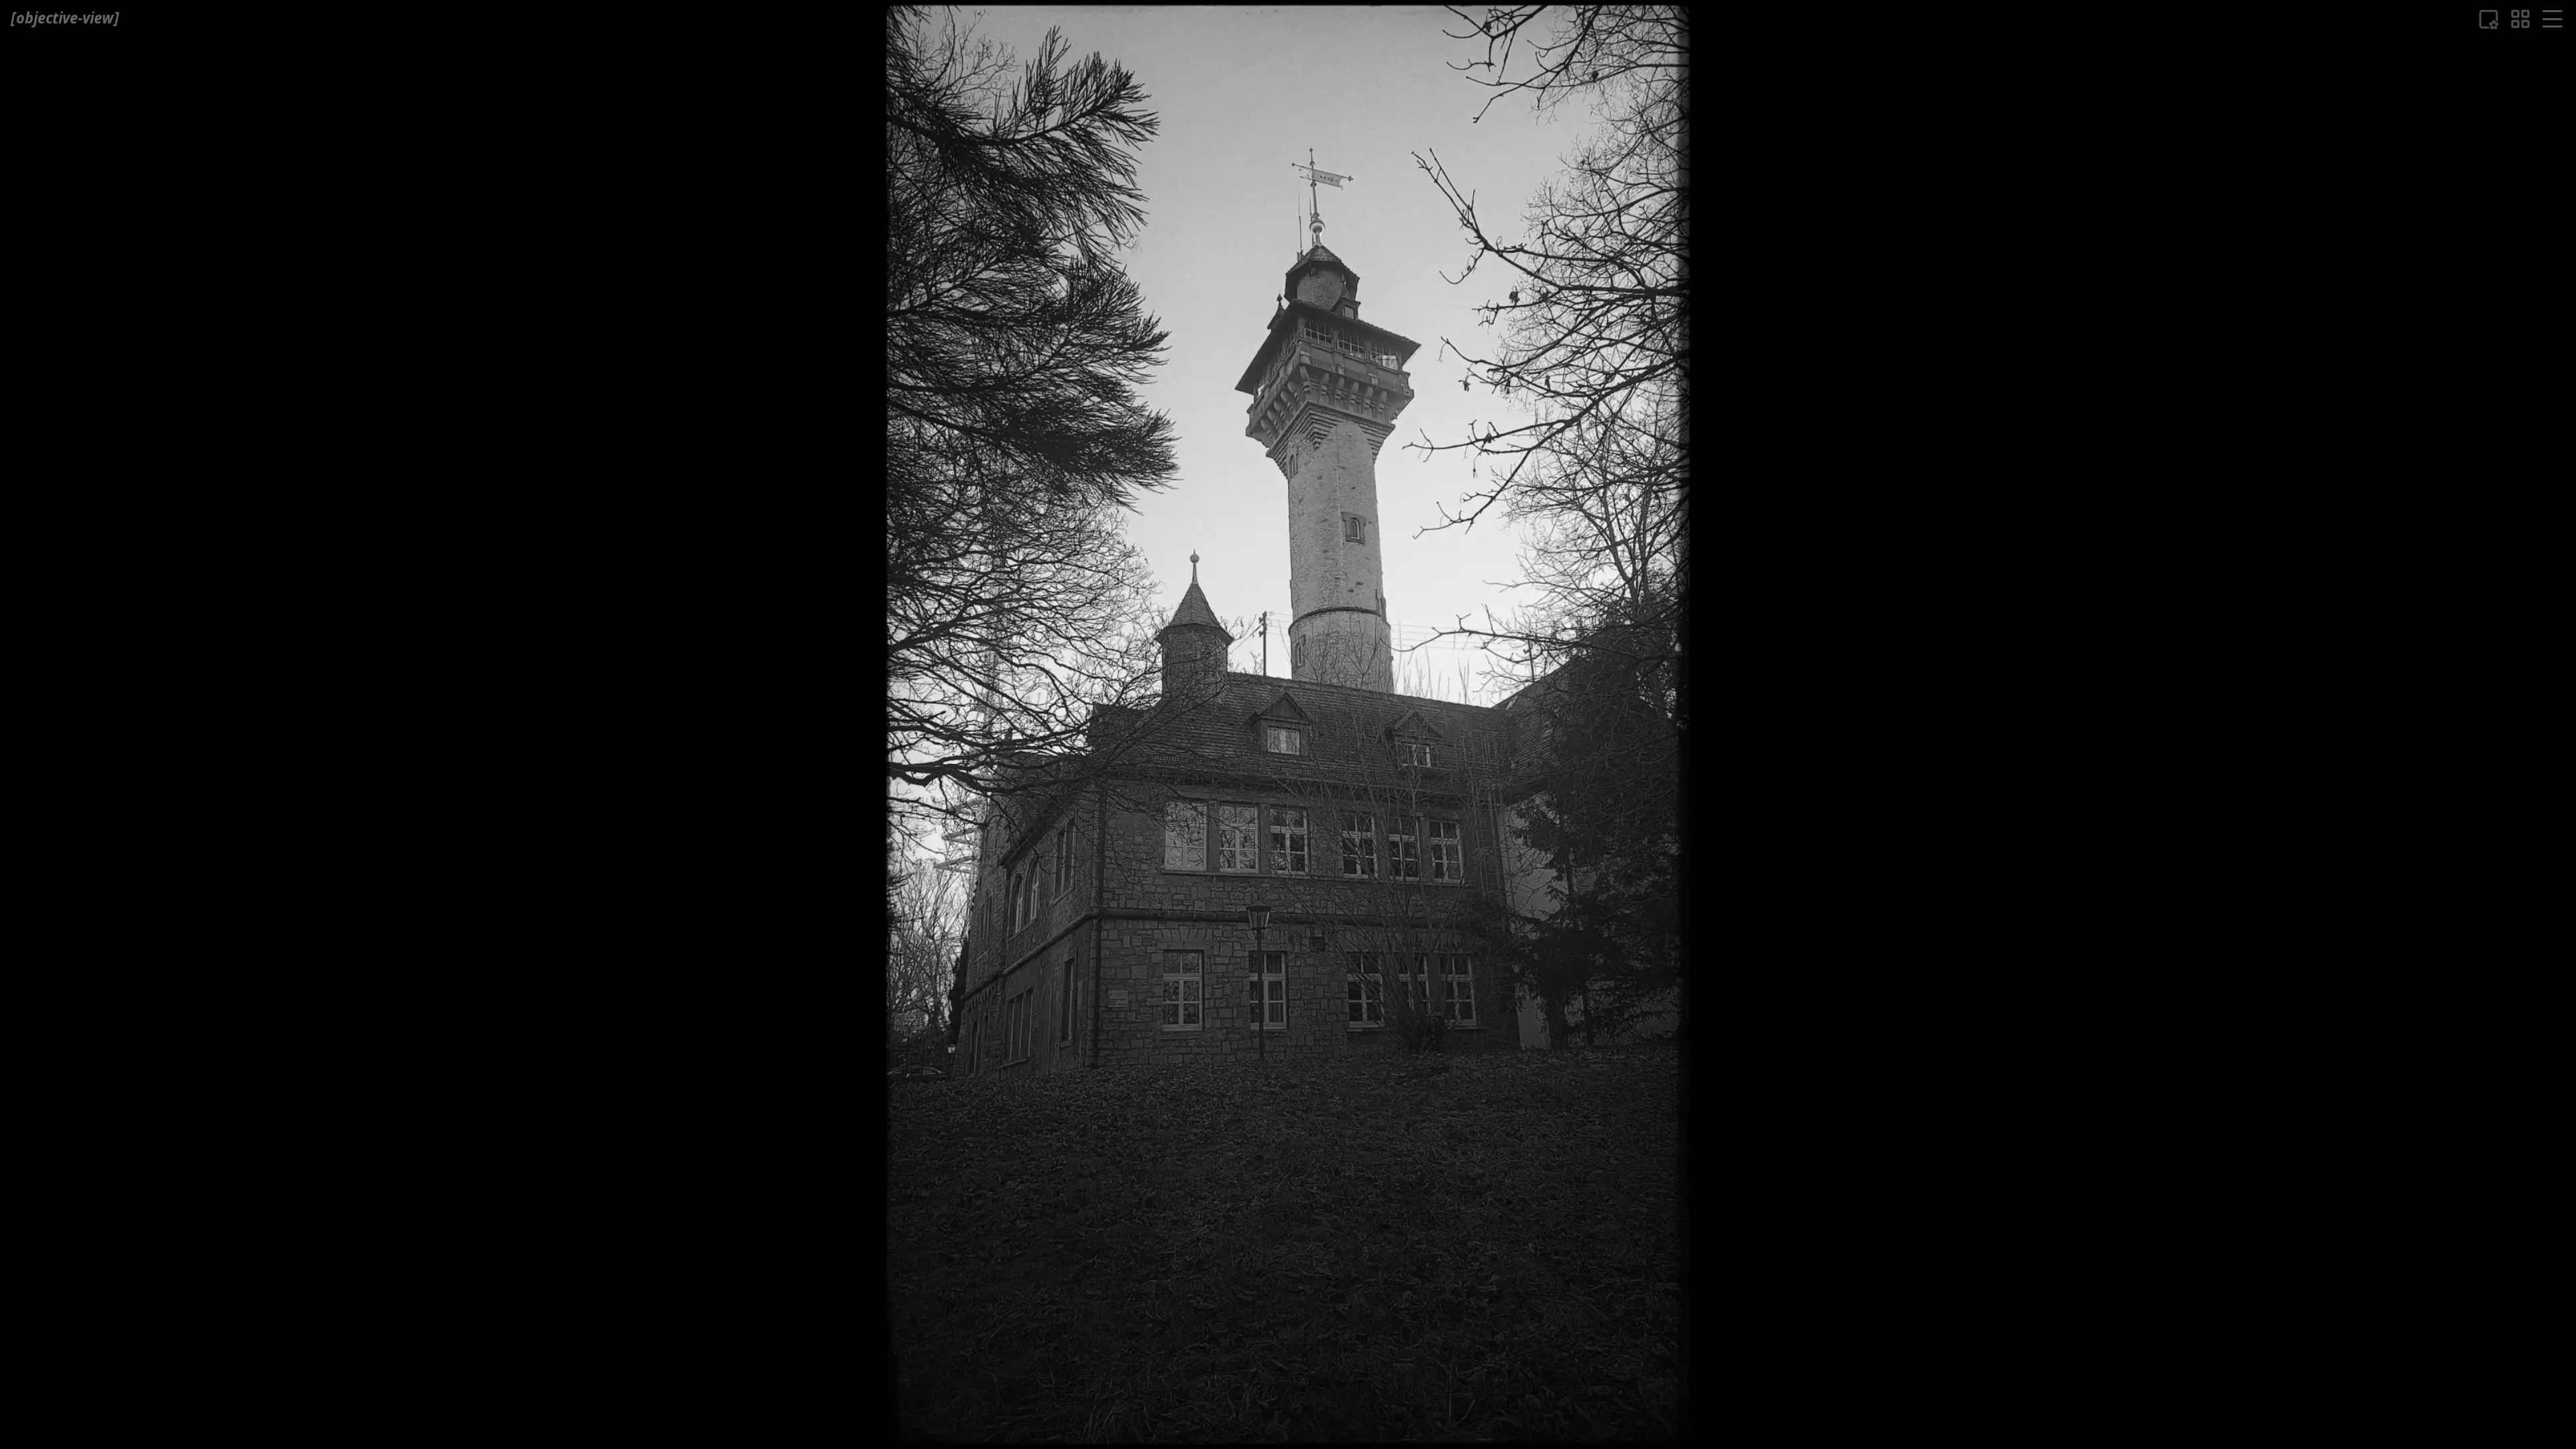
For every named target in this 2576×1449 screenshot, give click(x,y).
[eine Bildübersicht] (2520, 19)
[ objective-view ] (65, 18)
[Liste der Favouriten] (2488, 19)
